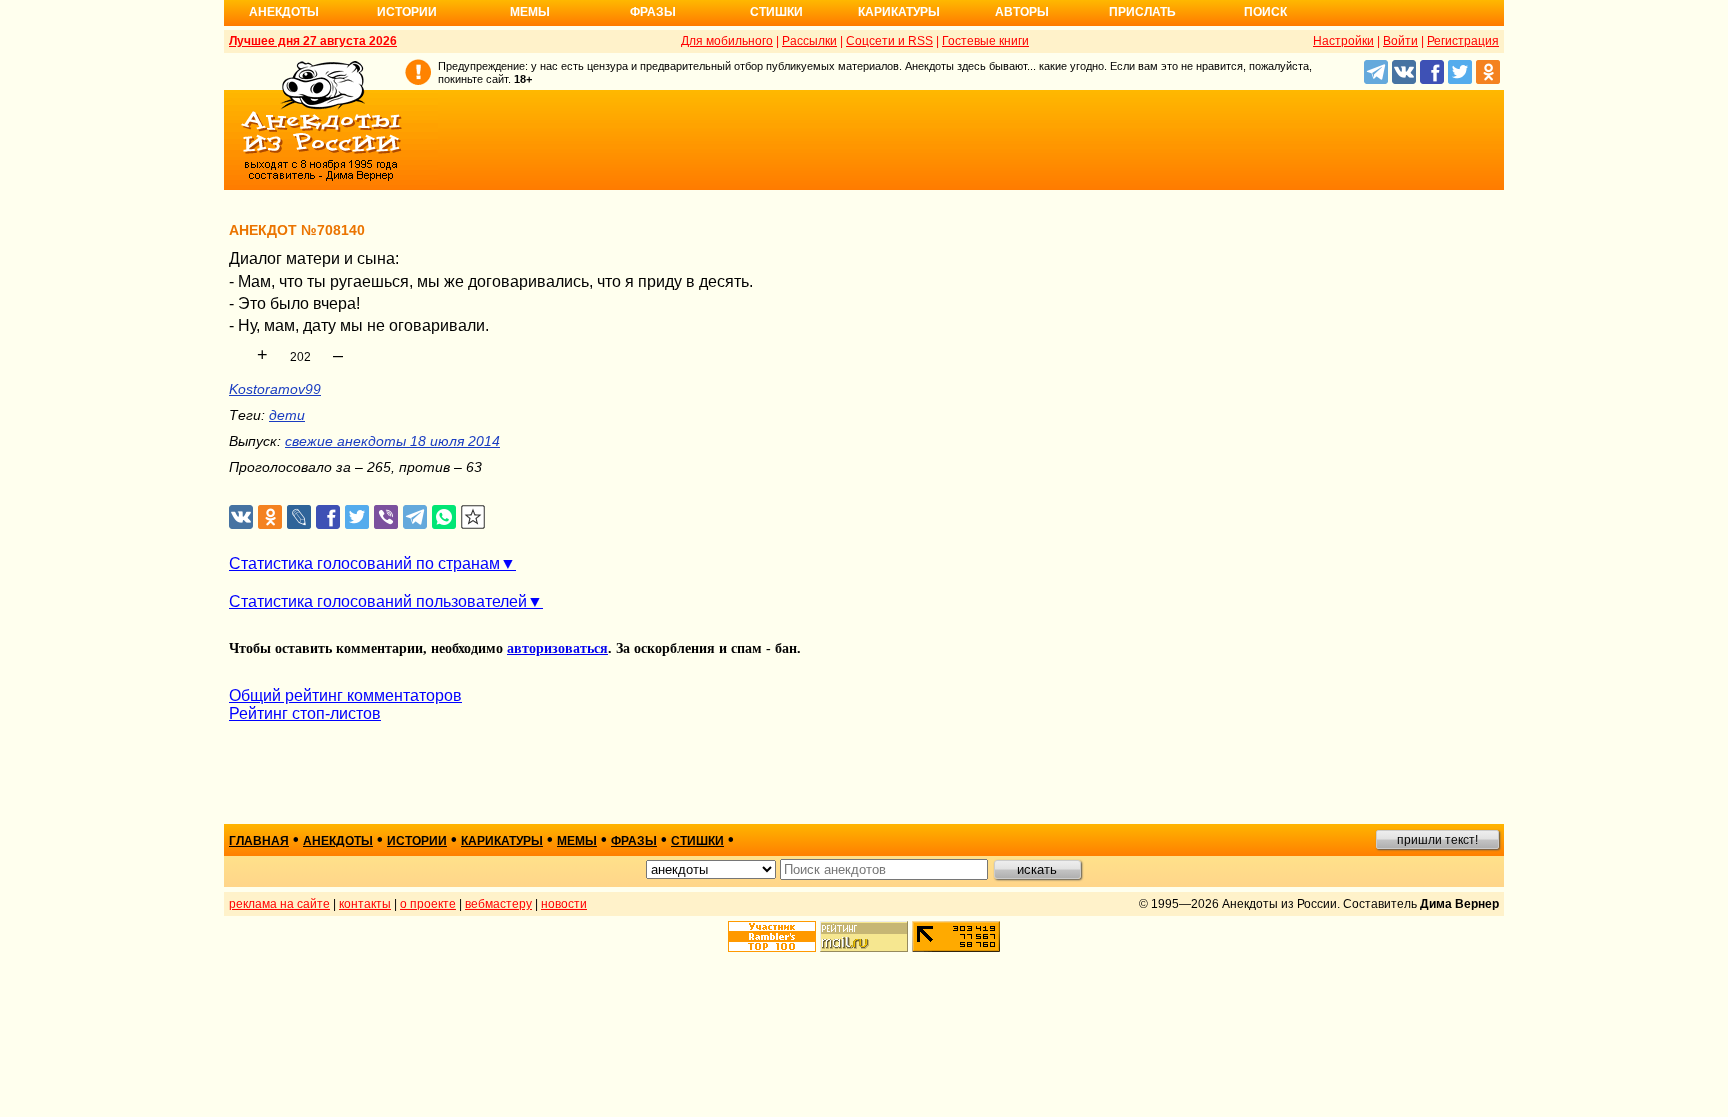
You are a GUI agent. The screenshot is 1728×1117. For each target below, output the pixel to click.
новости (564, 904)
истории (417, 841)
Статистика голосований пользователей (378, 601)
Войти (1400, 41)
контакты (365, 904)
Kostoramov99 (275, 389)
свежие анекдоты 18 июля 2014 (392, 441)
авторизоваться (557, 648)
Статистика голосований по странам (364, 563)
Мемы (530, 12)
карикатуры (502, 841)
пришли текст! (1437, 840)
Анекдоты (284, 12)
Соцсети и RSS (889, 41)
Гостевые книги (985, 41)
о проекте (428, 904)
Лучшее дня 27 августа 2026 (313, 41)
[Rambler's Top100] (772, 936)
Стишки (776, 12)
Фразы (653, 12)
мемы (577, 841)
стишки (697, 841)
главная (259, 841)
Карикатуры (899, 12)
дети (287, 415)
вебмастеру (498, 904)
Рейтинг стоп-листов (305, 713)
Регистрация (1463, 41)
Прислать (1142, 12)
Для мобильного (727, 41)
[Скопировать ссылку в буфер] (473, 517)
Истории (407, 12)
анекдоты (338, 841)
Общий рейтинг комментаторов (345, 695)
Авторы (1022, 12)
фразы (634, 841)
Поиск (1265, 12)
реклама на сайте (279, 904)
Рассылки (809, 41)
